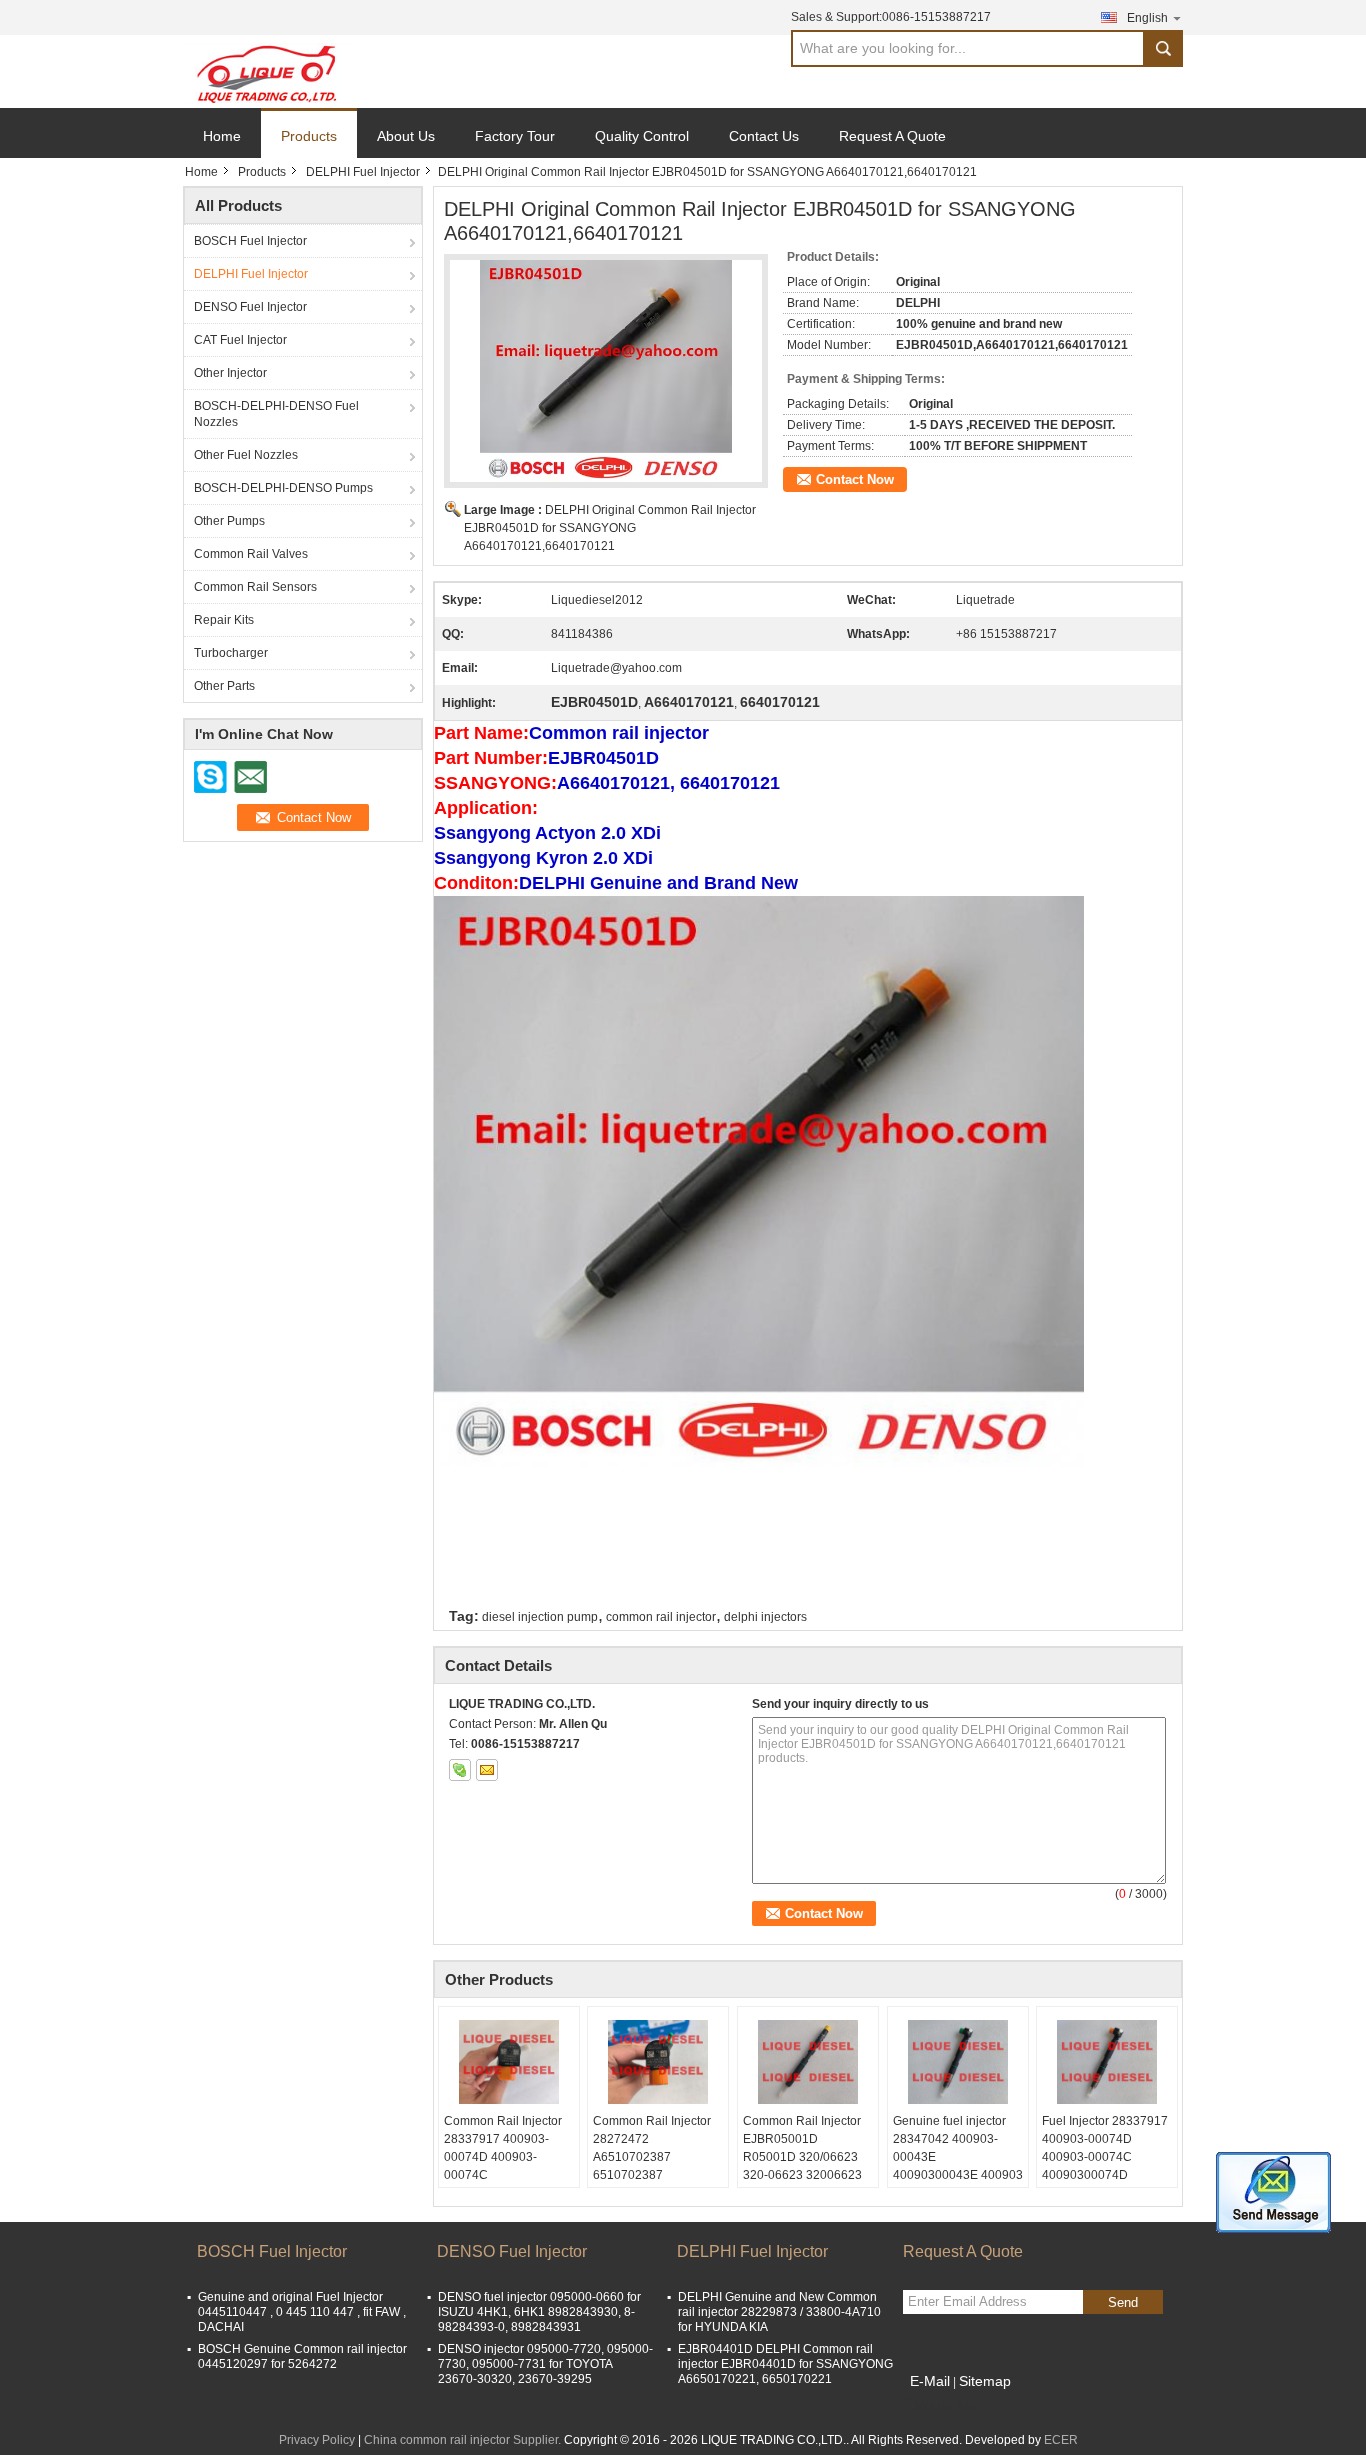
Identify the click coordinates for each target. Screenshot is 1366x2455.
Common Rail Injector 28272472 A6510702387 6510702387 (652, 2148)
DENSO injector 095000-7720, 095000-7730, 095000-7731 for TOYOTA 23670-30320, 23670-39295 (545, 2364)
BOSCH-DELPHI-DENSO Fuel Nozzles (276, 414)
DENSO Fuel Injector (250, 307)
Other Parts (224, 686)
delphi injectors (765, 1617)
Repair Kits (224, 620)
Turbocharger (231, 653)
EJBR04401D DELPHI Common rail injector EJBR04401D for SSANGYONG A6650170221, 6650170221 (785, 2364)
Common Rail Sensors (255, 587)
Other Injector (230, 373)
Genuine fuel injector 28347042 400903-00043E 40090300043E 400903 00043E (958, 2157)
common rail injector (661, 1617)
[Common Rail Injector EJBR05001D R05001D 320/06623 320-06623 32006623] (808, 2062)
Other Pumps (229, 521)
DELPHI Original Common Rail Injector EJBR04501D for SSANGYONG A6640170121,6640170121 (610, 528)
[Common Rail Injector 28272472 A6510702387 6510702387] (658, 2062)
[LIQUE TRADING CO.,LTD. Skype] (460, 1770)
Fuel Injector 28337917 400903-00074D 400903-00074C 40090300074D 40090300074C (1105, 2157)
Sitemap (985, 2381)
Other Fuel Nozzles (246, 455)
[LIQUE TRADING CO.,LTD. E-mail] (487, 1770)
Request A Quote (892, 136)
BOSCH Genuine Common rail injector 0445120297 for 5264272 (302, 2356)
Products (309, 136)
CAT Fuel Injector (240, 340)
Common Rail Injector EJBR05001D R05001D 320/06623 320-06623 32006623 (802, 2148)
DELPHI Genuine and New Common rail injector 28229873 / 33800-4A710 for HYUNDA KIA (779, 2312)
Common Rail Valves (251, 554)
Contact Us (764, 136)
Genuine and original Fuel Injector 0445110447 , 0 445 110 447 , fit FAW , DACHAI (302, 2312)
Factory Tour (515, 136)
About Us (406, 136)
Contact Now (855, 479)
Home (222, 136)
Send (1123, 2302)
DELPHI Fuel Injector (363, 172)
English (1147, 18)
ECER (1061, 2440)
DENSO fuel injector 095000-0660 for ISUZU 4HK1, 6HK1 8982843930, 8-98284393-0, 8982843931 (539, 2312)
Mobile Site (945, 2406)
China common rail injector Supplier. (464, 2440)
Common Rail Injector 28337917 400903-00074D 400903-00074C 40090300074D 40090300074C (503, 2166)
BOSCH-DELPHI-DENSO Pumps (283, 488)
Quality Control (642, 136)
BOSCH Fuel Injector (250, 241)
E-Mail (930, 2381)
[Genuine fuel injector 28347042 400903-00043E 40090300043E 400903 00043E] (958, 2062)
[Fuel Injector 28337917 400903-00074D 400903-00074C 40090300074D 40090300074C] (1107, 2062)
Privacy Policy (317, 2440)
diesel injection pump (540, 1617)
